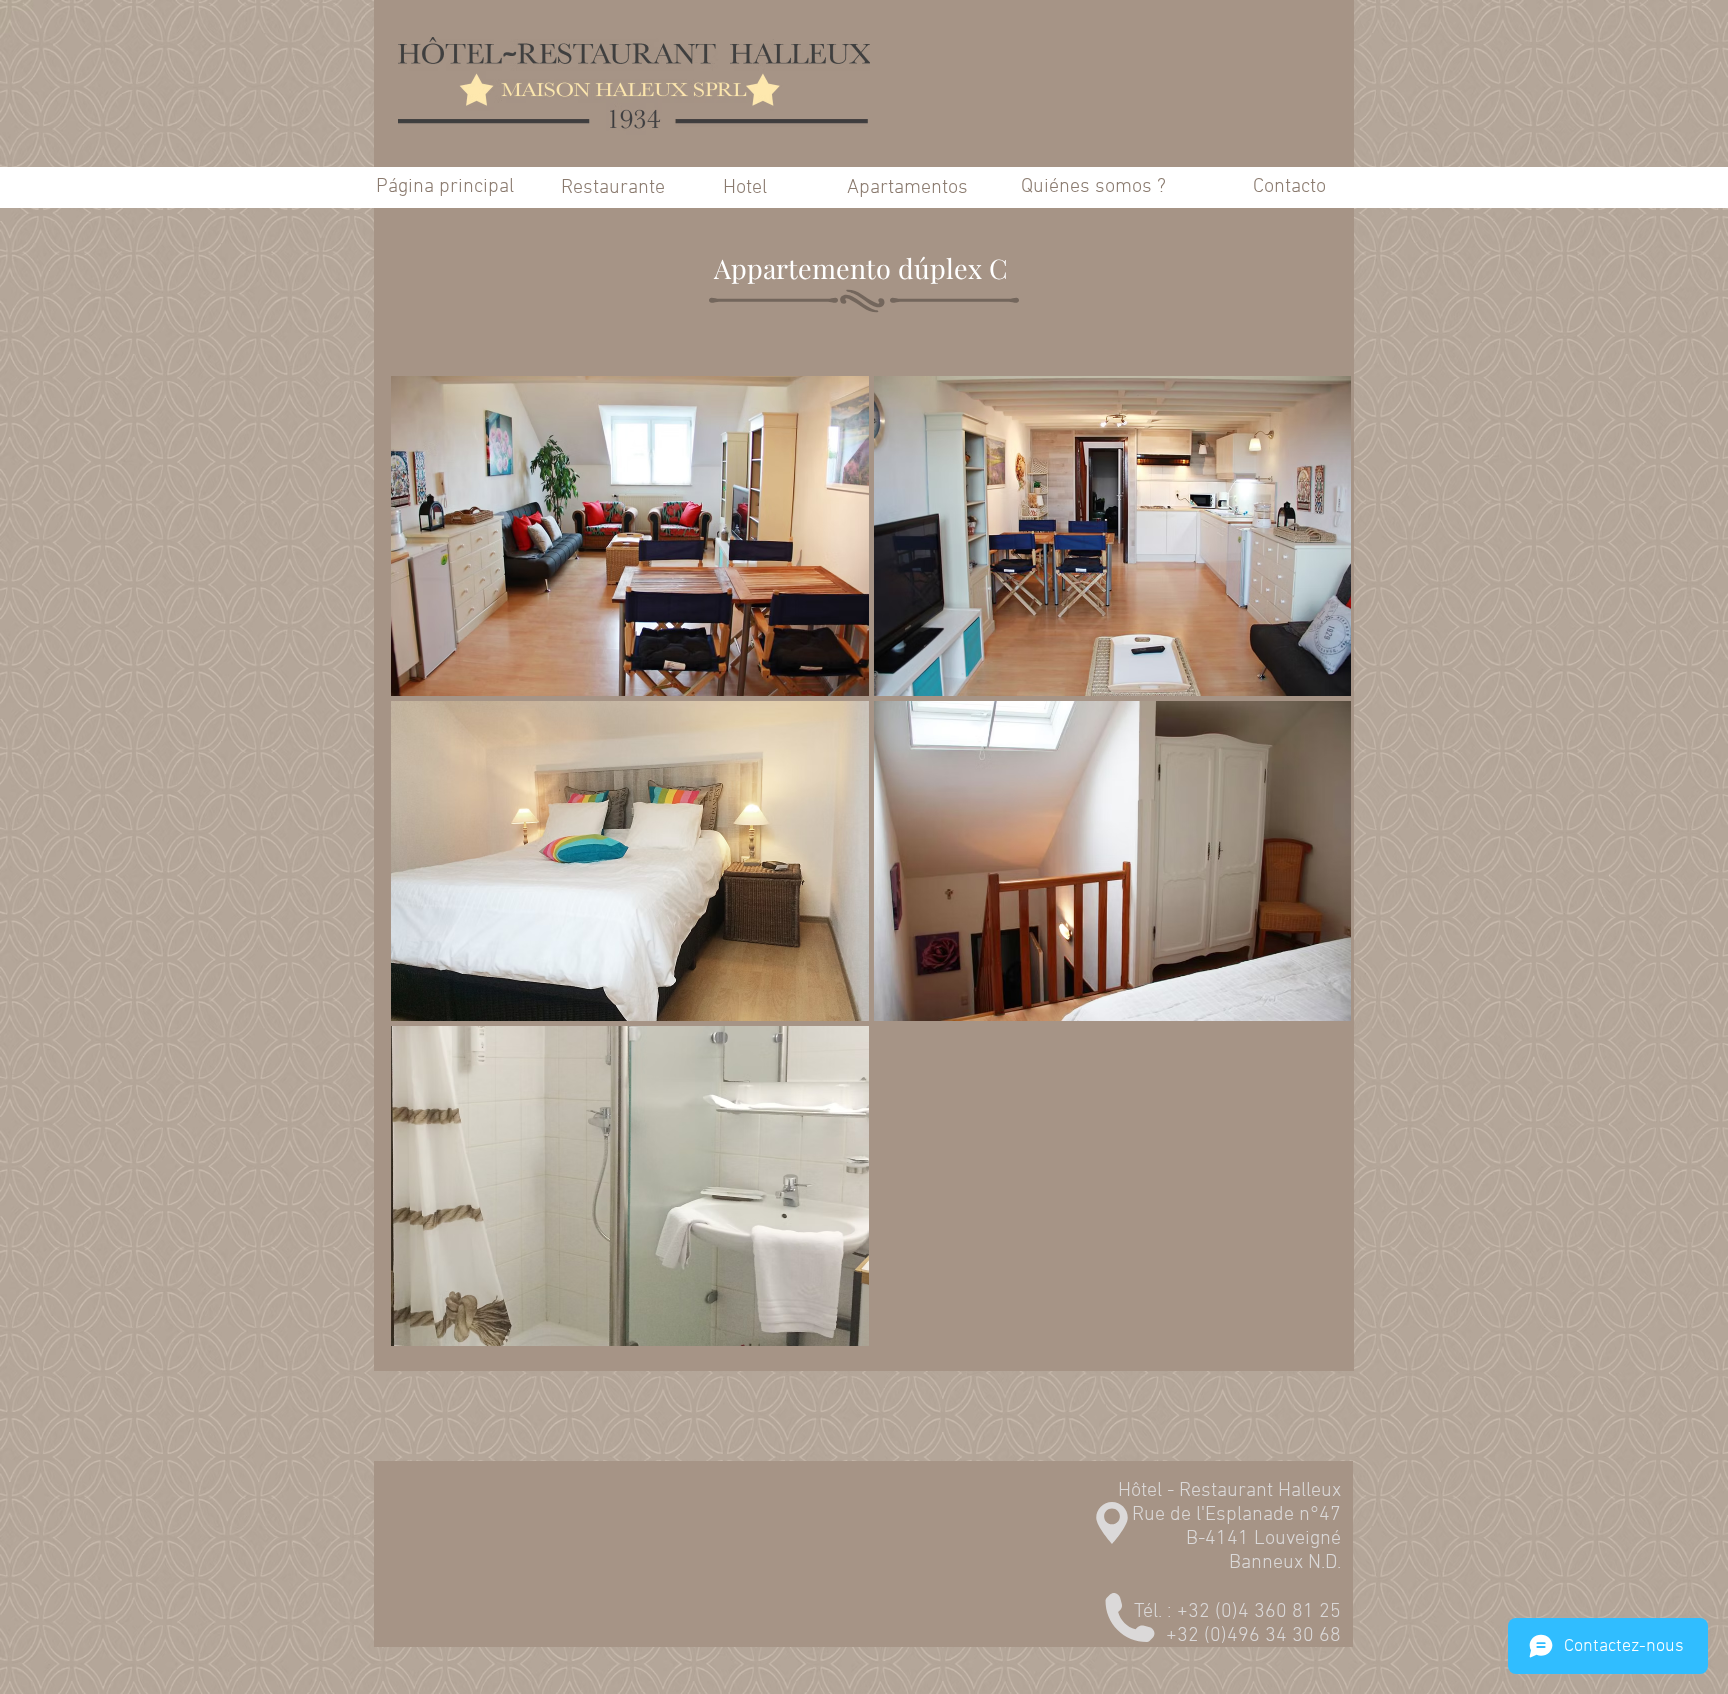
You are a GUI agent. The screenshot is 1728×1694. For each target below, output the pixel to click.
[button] (630, 536)
